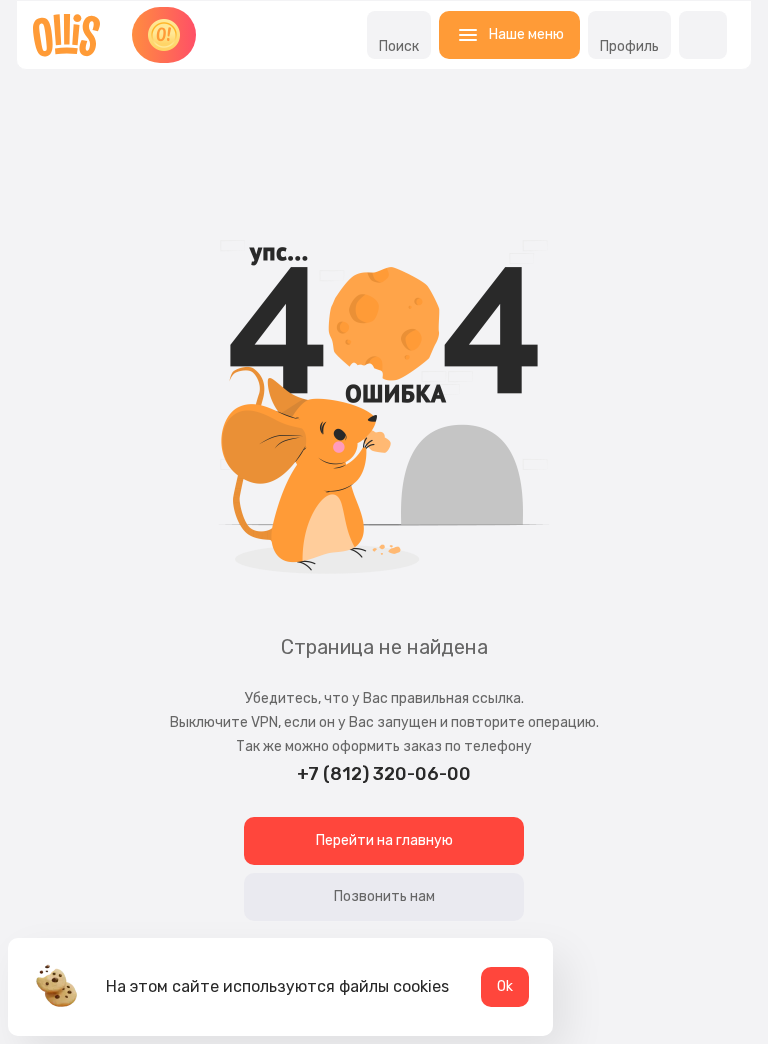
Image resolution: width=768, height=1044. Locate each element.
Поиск (399, 46)
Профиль (629, 46)
